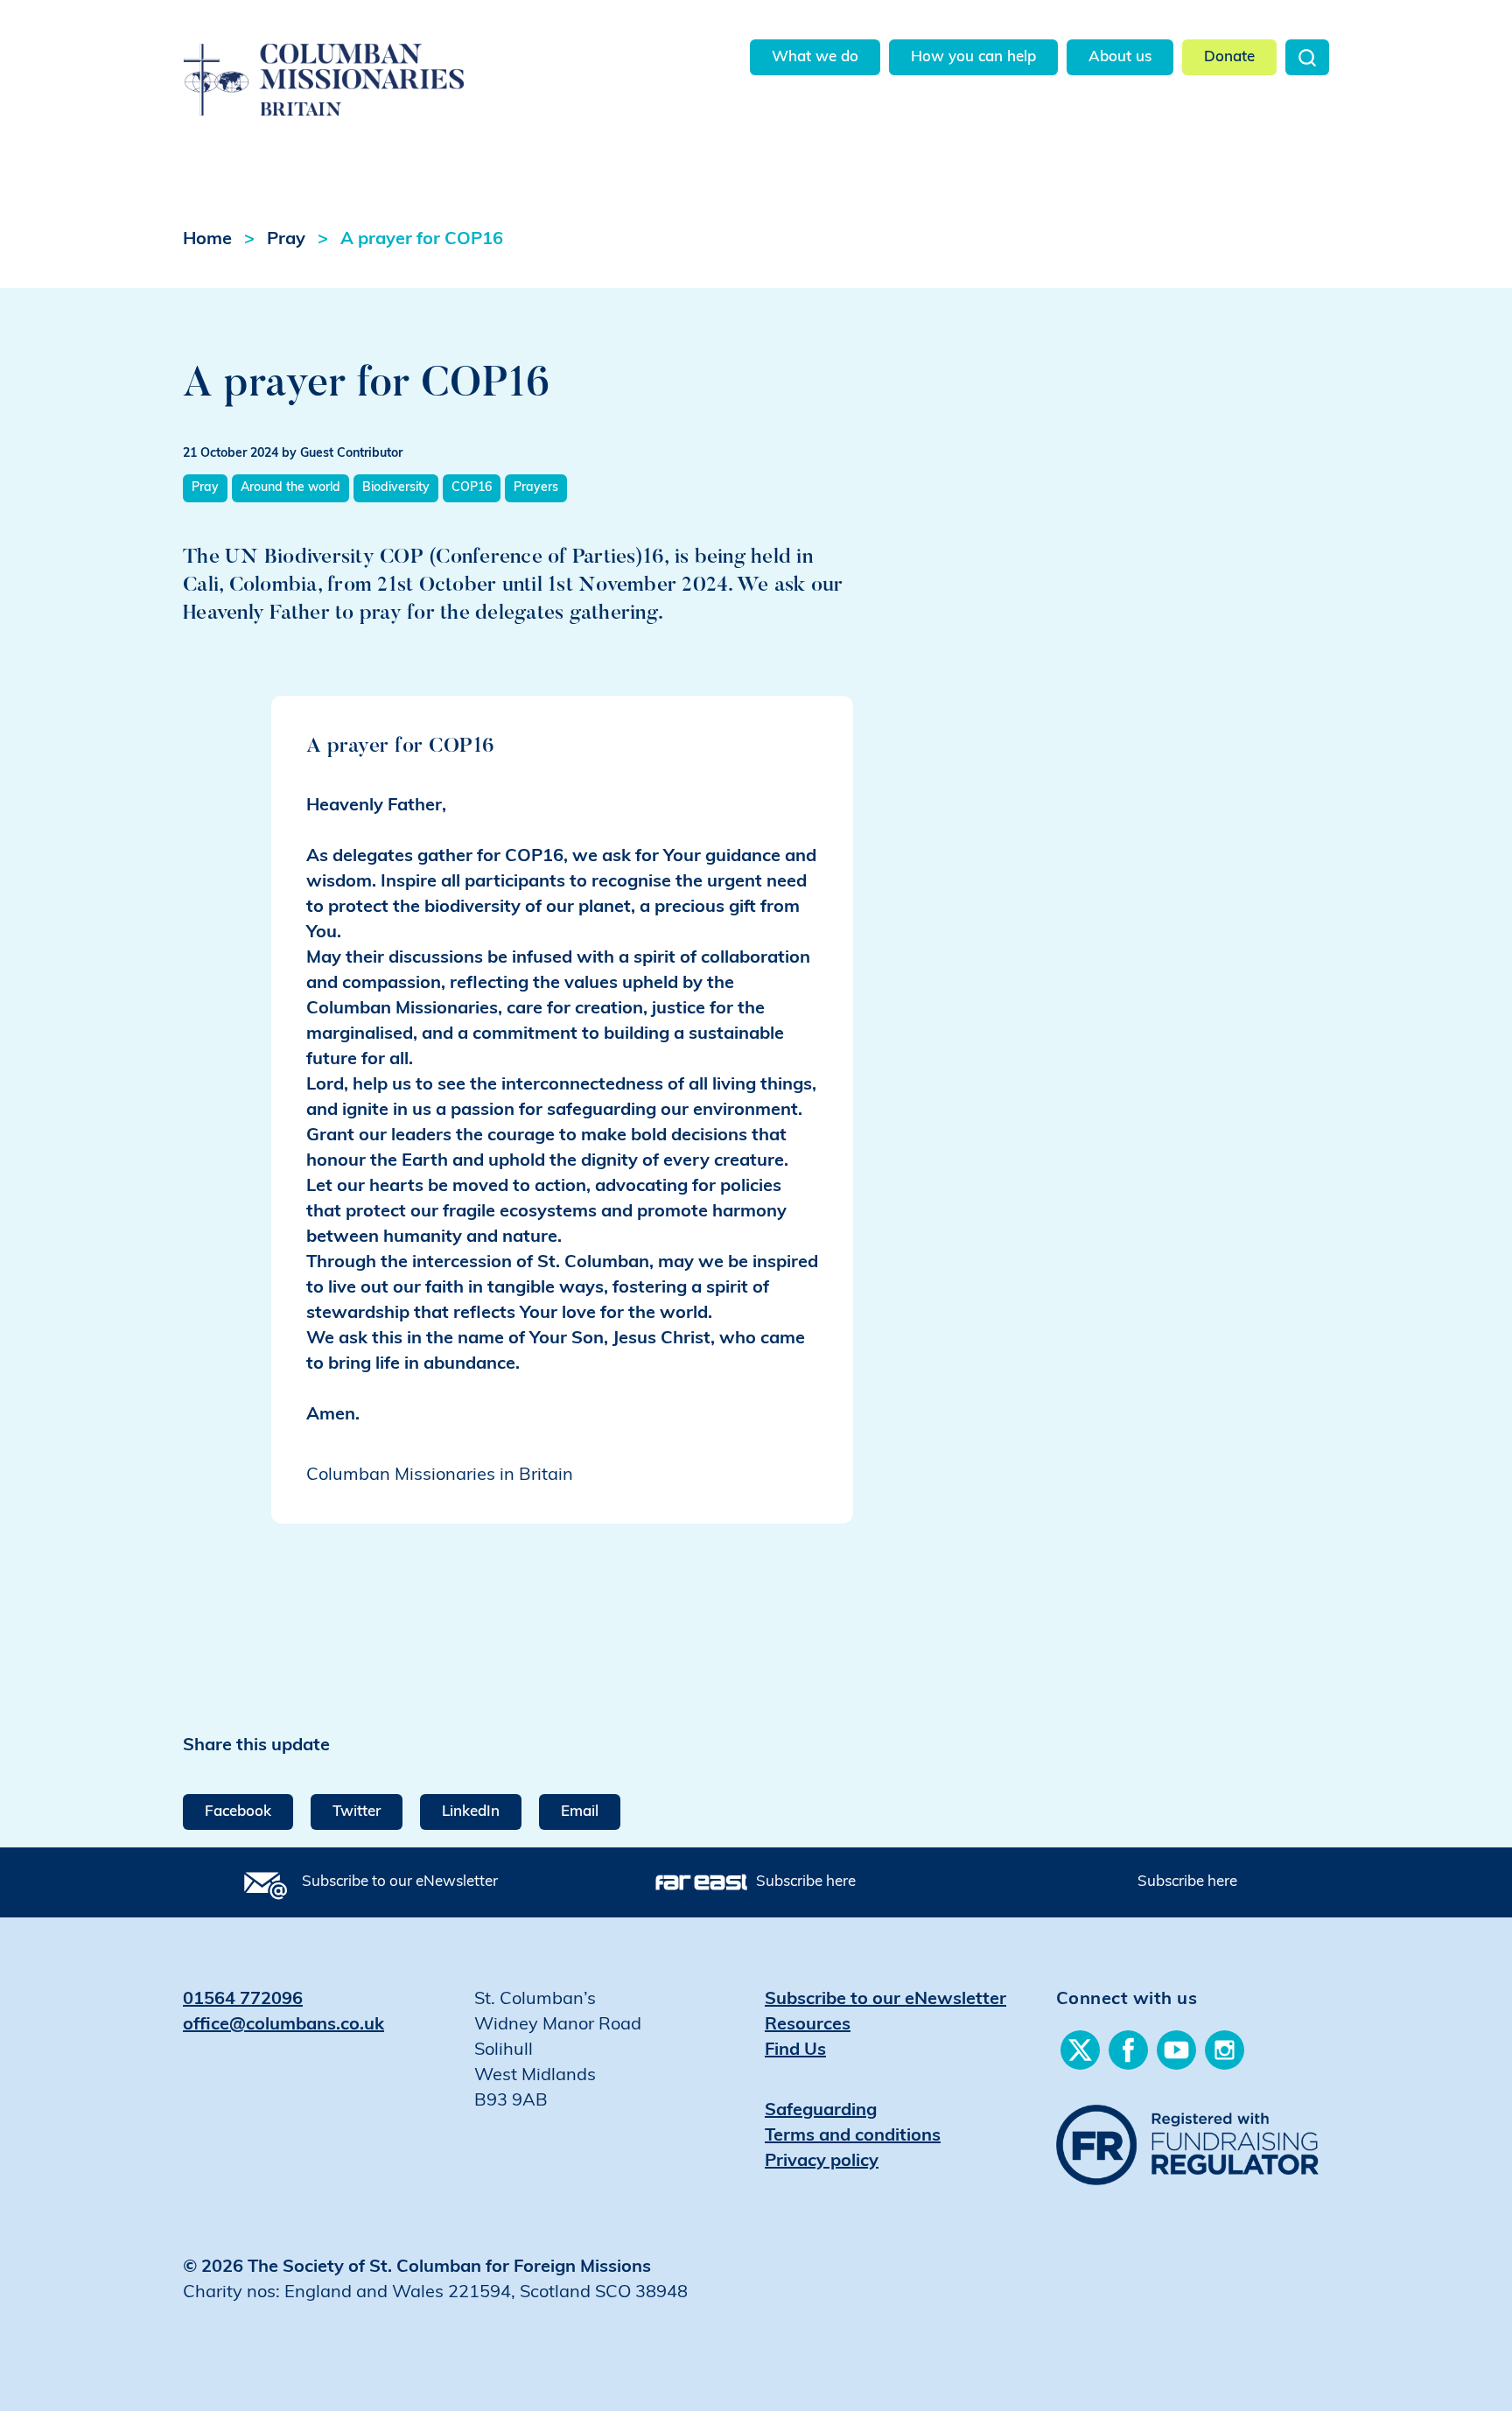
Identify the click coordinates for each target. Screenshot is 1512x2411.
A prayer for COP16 (422, 240)
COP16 (472, 488)
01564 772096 (243, 2000)
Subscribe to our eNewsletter (400, 1882)
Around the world (290, 488)
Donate (1229, 57)
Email (580, 1812)
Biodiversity (396, 488)
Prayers (536, 488)
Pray (286, 240)
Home (207, 240)
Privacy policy (822, 2162)
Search (1307, 57)
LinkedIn (471, 1812)
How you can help (973, 57)
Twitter (357, 1812)
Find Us (795, 2050)
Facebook (238, 1812)
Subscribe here (806, 1882)
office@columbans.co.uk (283, 2025)
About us (1120, 57)
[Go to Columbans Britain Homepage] (368, 60)
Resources (808, 2025)
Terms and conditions (853, 2136)
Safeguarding (821, 2111)
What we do (815, 57)
